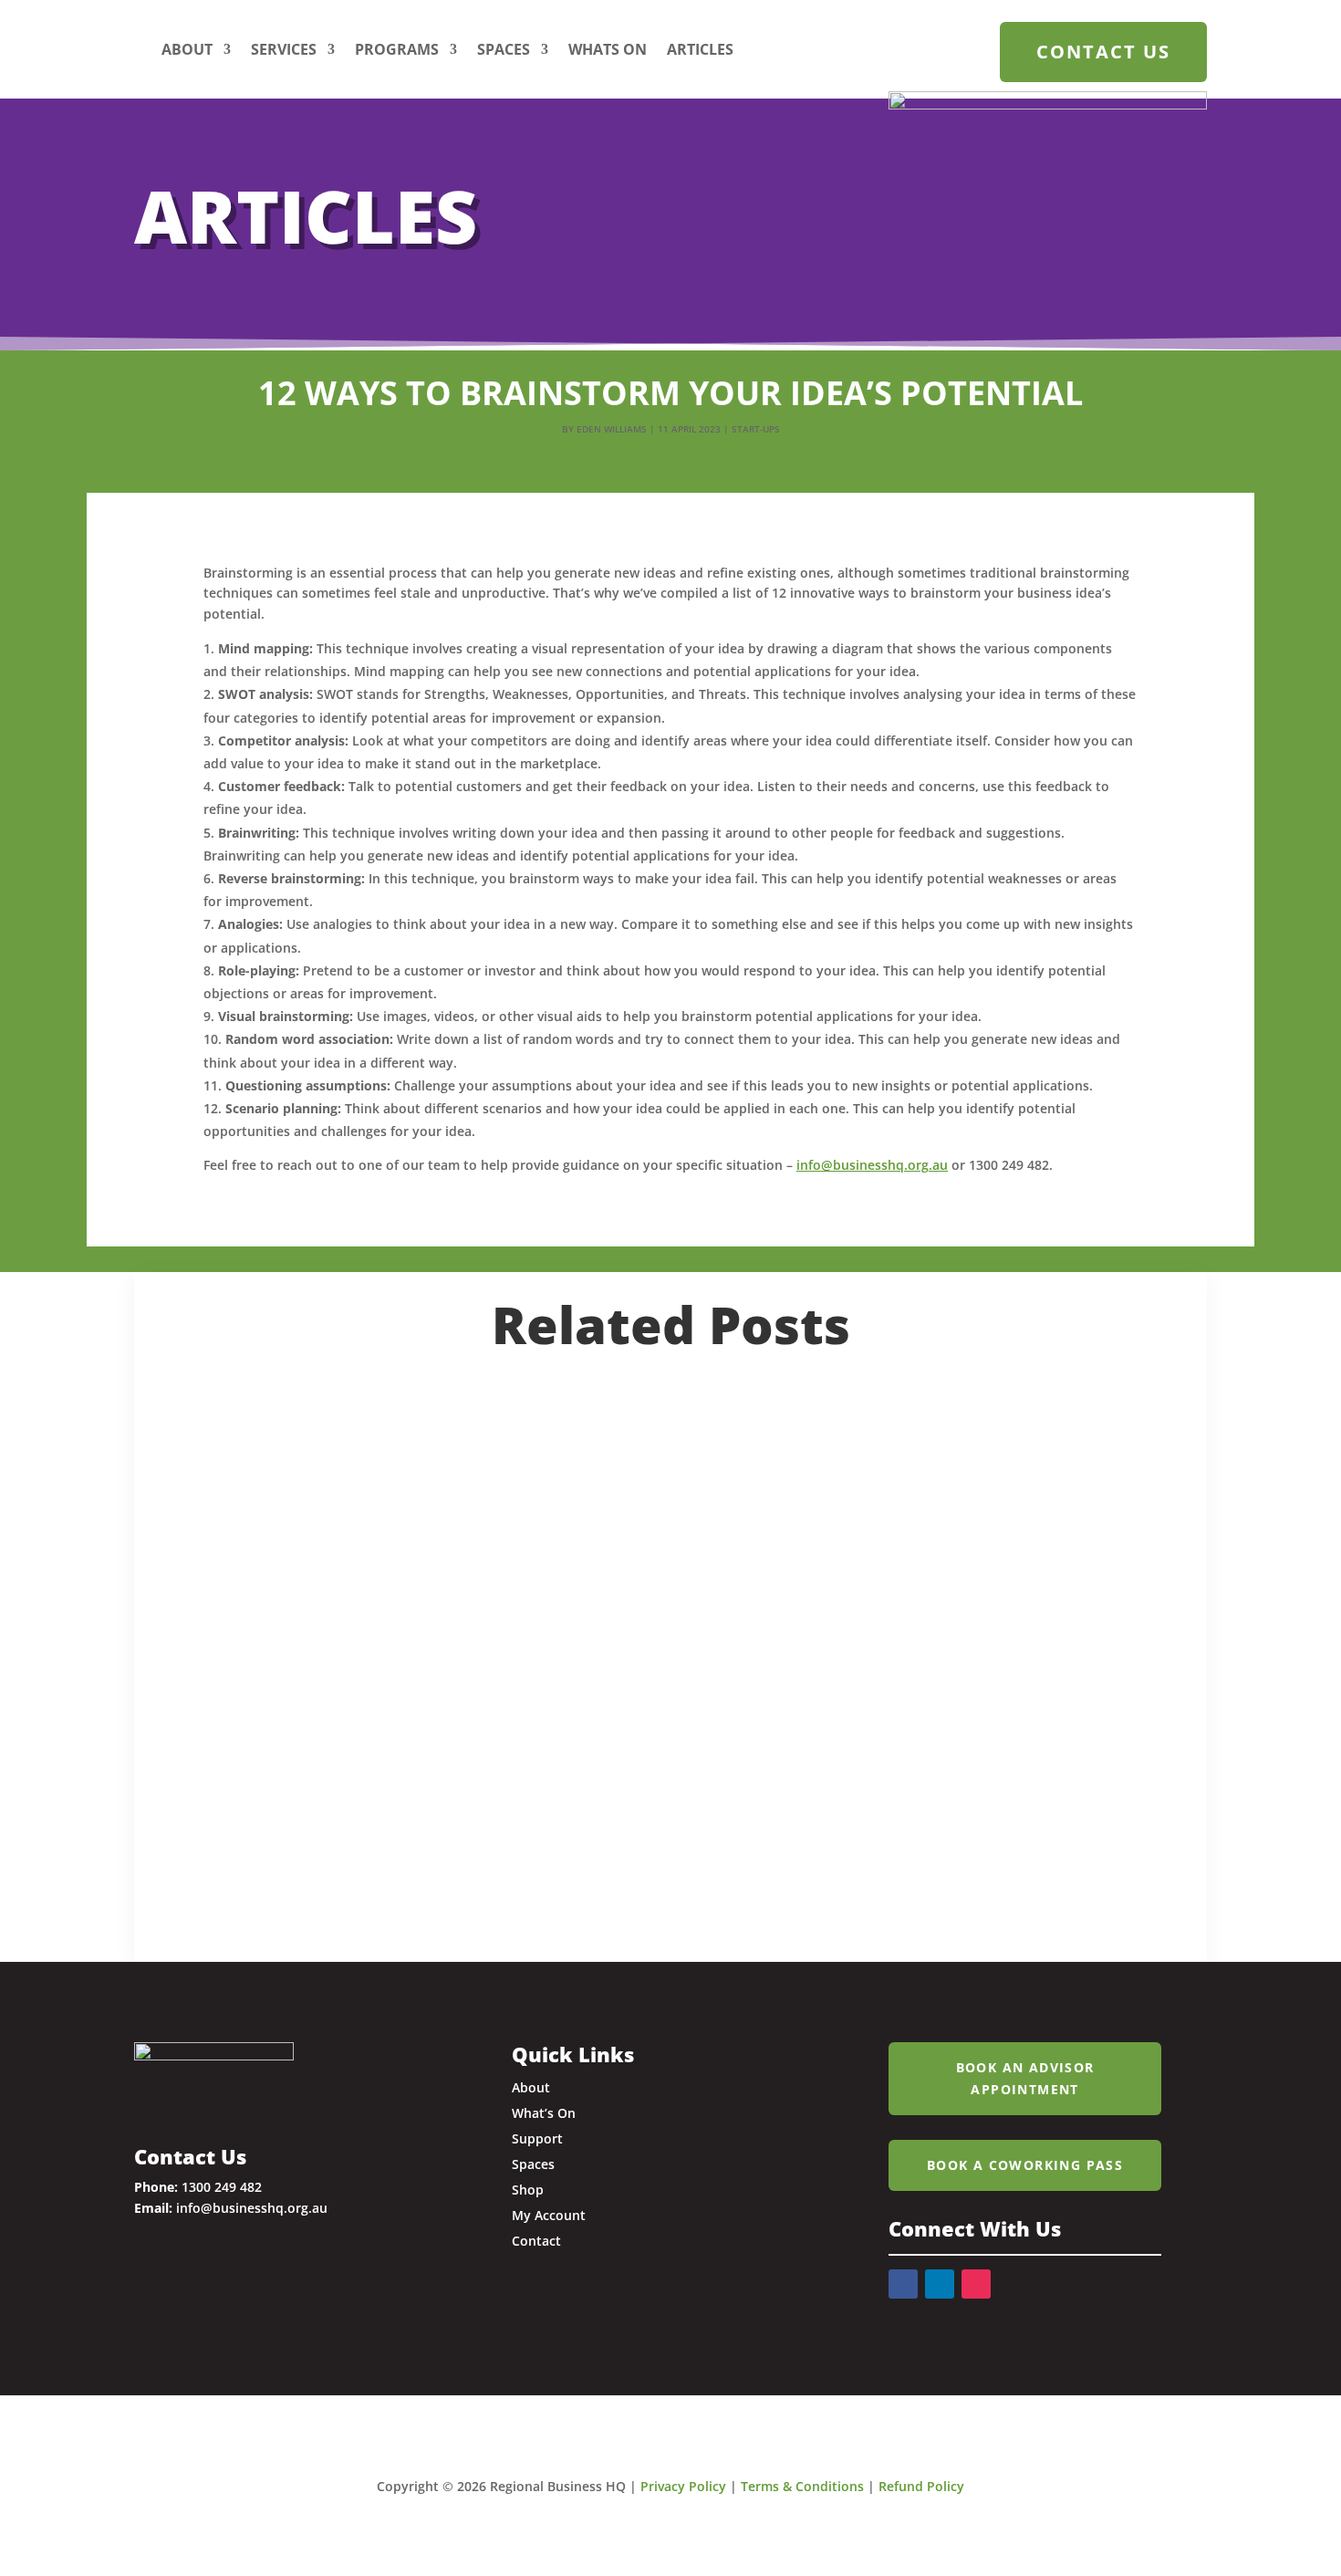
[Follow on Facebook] (903, 2284)
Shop (528, 2190)
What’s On (544, 2113)
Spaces (504, 49)
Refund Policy (921, 2486)
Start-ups (756, 429)
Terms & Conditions (802, 2486)
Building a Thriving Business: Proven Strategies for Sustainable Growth (620, 1619)
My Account (549, 2215)
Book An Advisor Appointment (1025, 2078)
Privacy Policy (683, 2486)
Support (537, 2138)
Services (284, 49)
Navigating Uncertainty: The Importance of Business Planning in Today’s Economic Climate (629, 1431)
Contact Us (1103, 52)
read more (229, 1505)
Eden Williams (612, 429)
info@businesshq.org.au (872, 1165)
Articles (700, 49)
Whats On (608, 49)
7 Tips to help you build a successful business (463, 1792)
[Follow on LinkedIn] (940, 2284)
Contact (536, 2241)
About (187, 49)
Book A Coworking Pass (1025, 2165)
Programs (397, 49)
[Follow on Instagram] (976, 2284)
